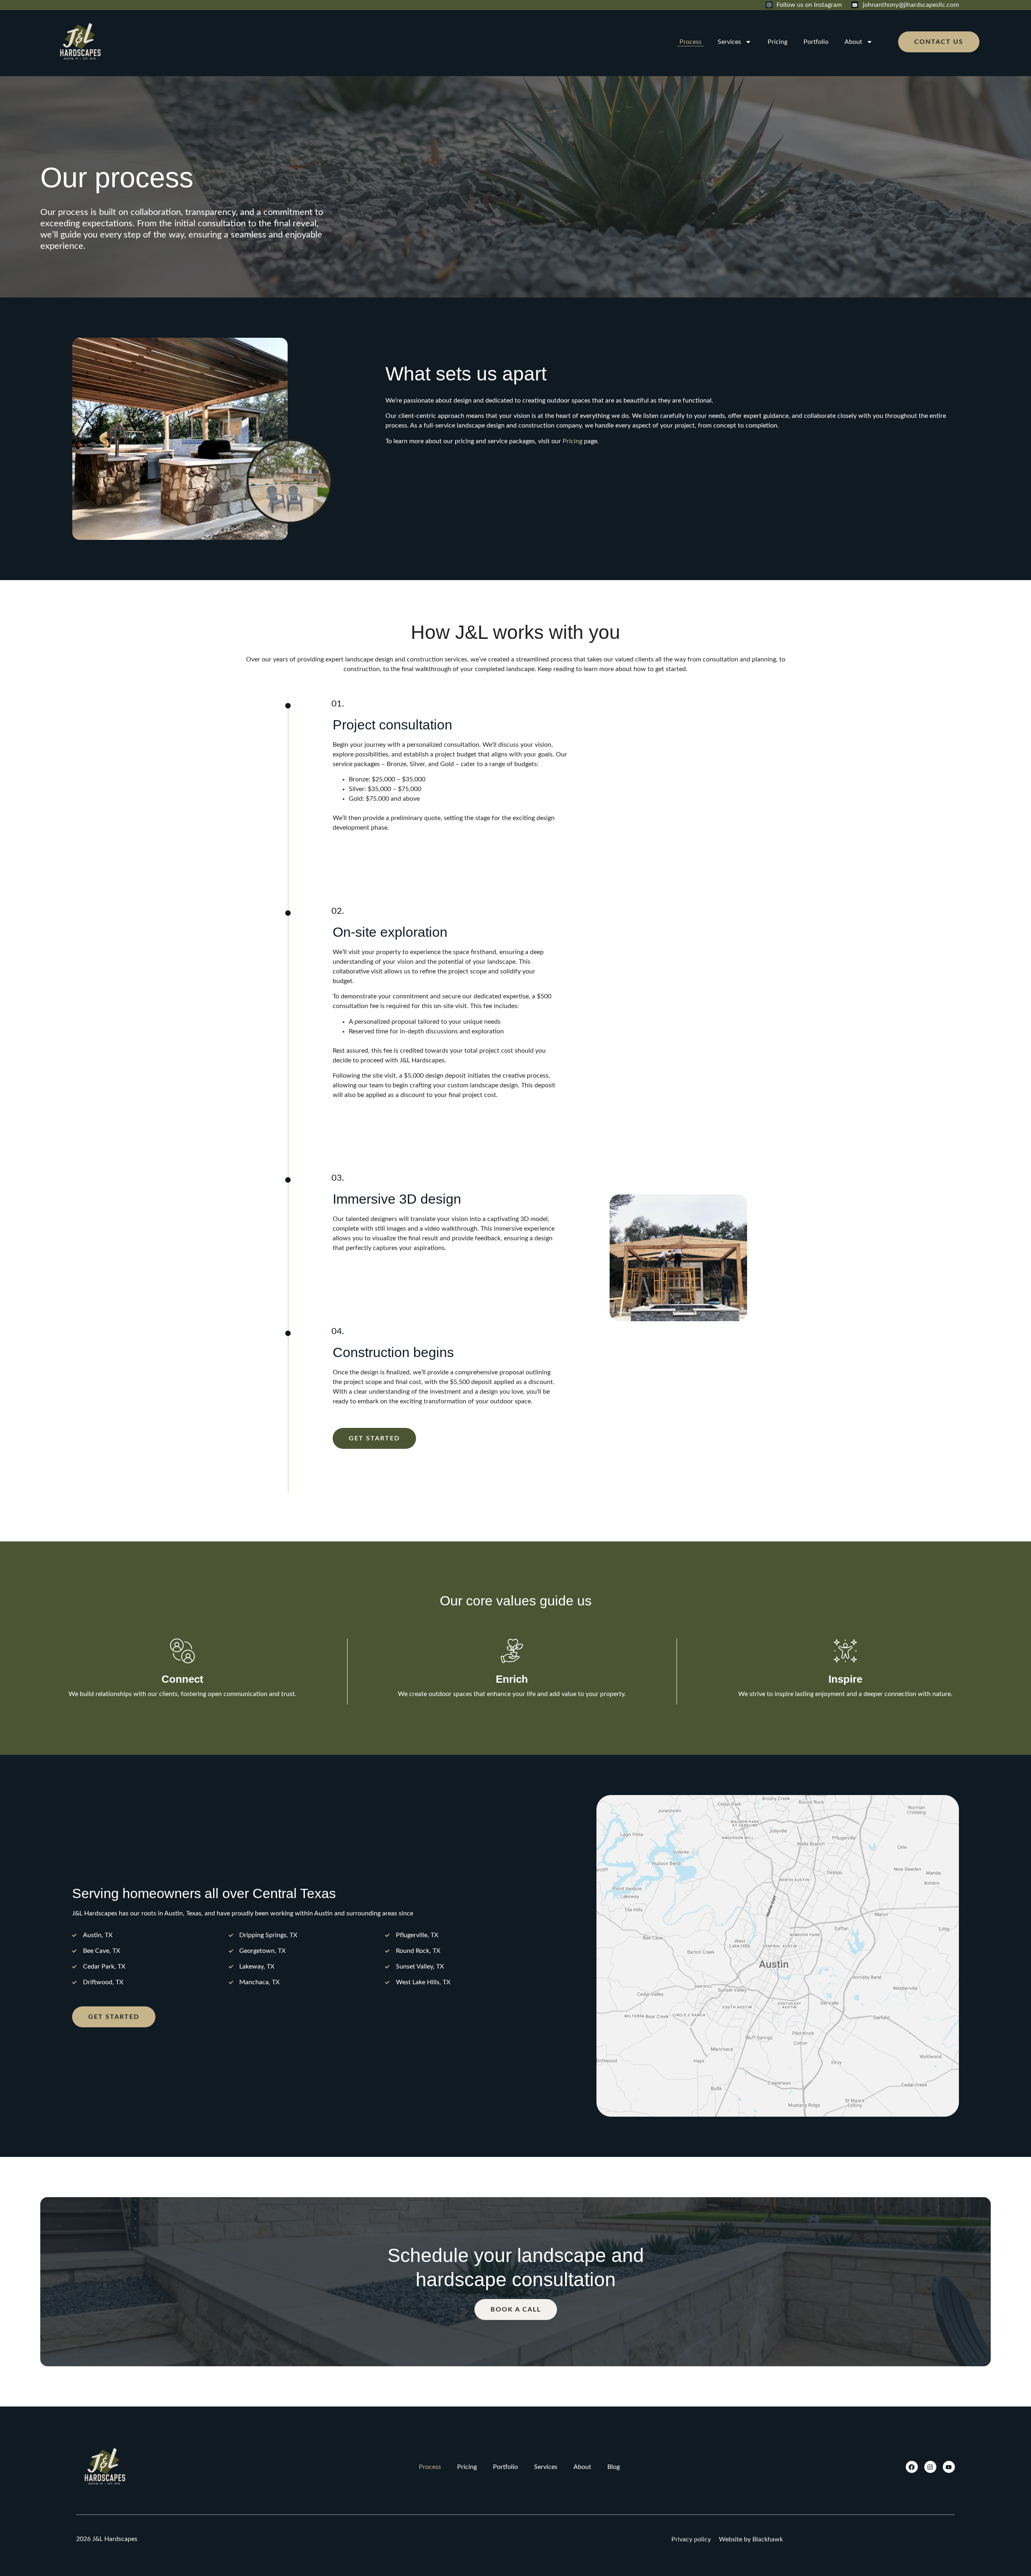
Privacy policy (691, 2539)
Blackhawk (768, 2539)
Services (729, 42)
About (853, 42)
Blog (614, 2467)
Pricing (777, 42)
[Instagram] (930, 2467)
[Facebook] (912, 2467)
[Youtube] (949, 2467)
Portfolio (816, 42)
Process (690, 42)
